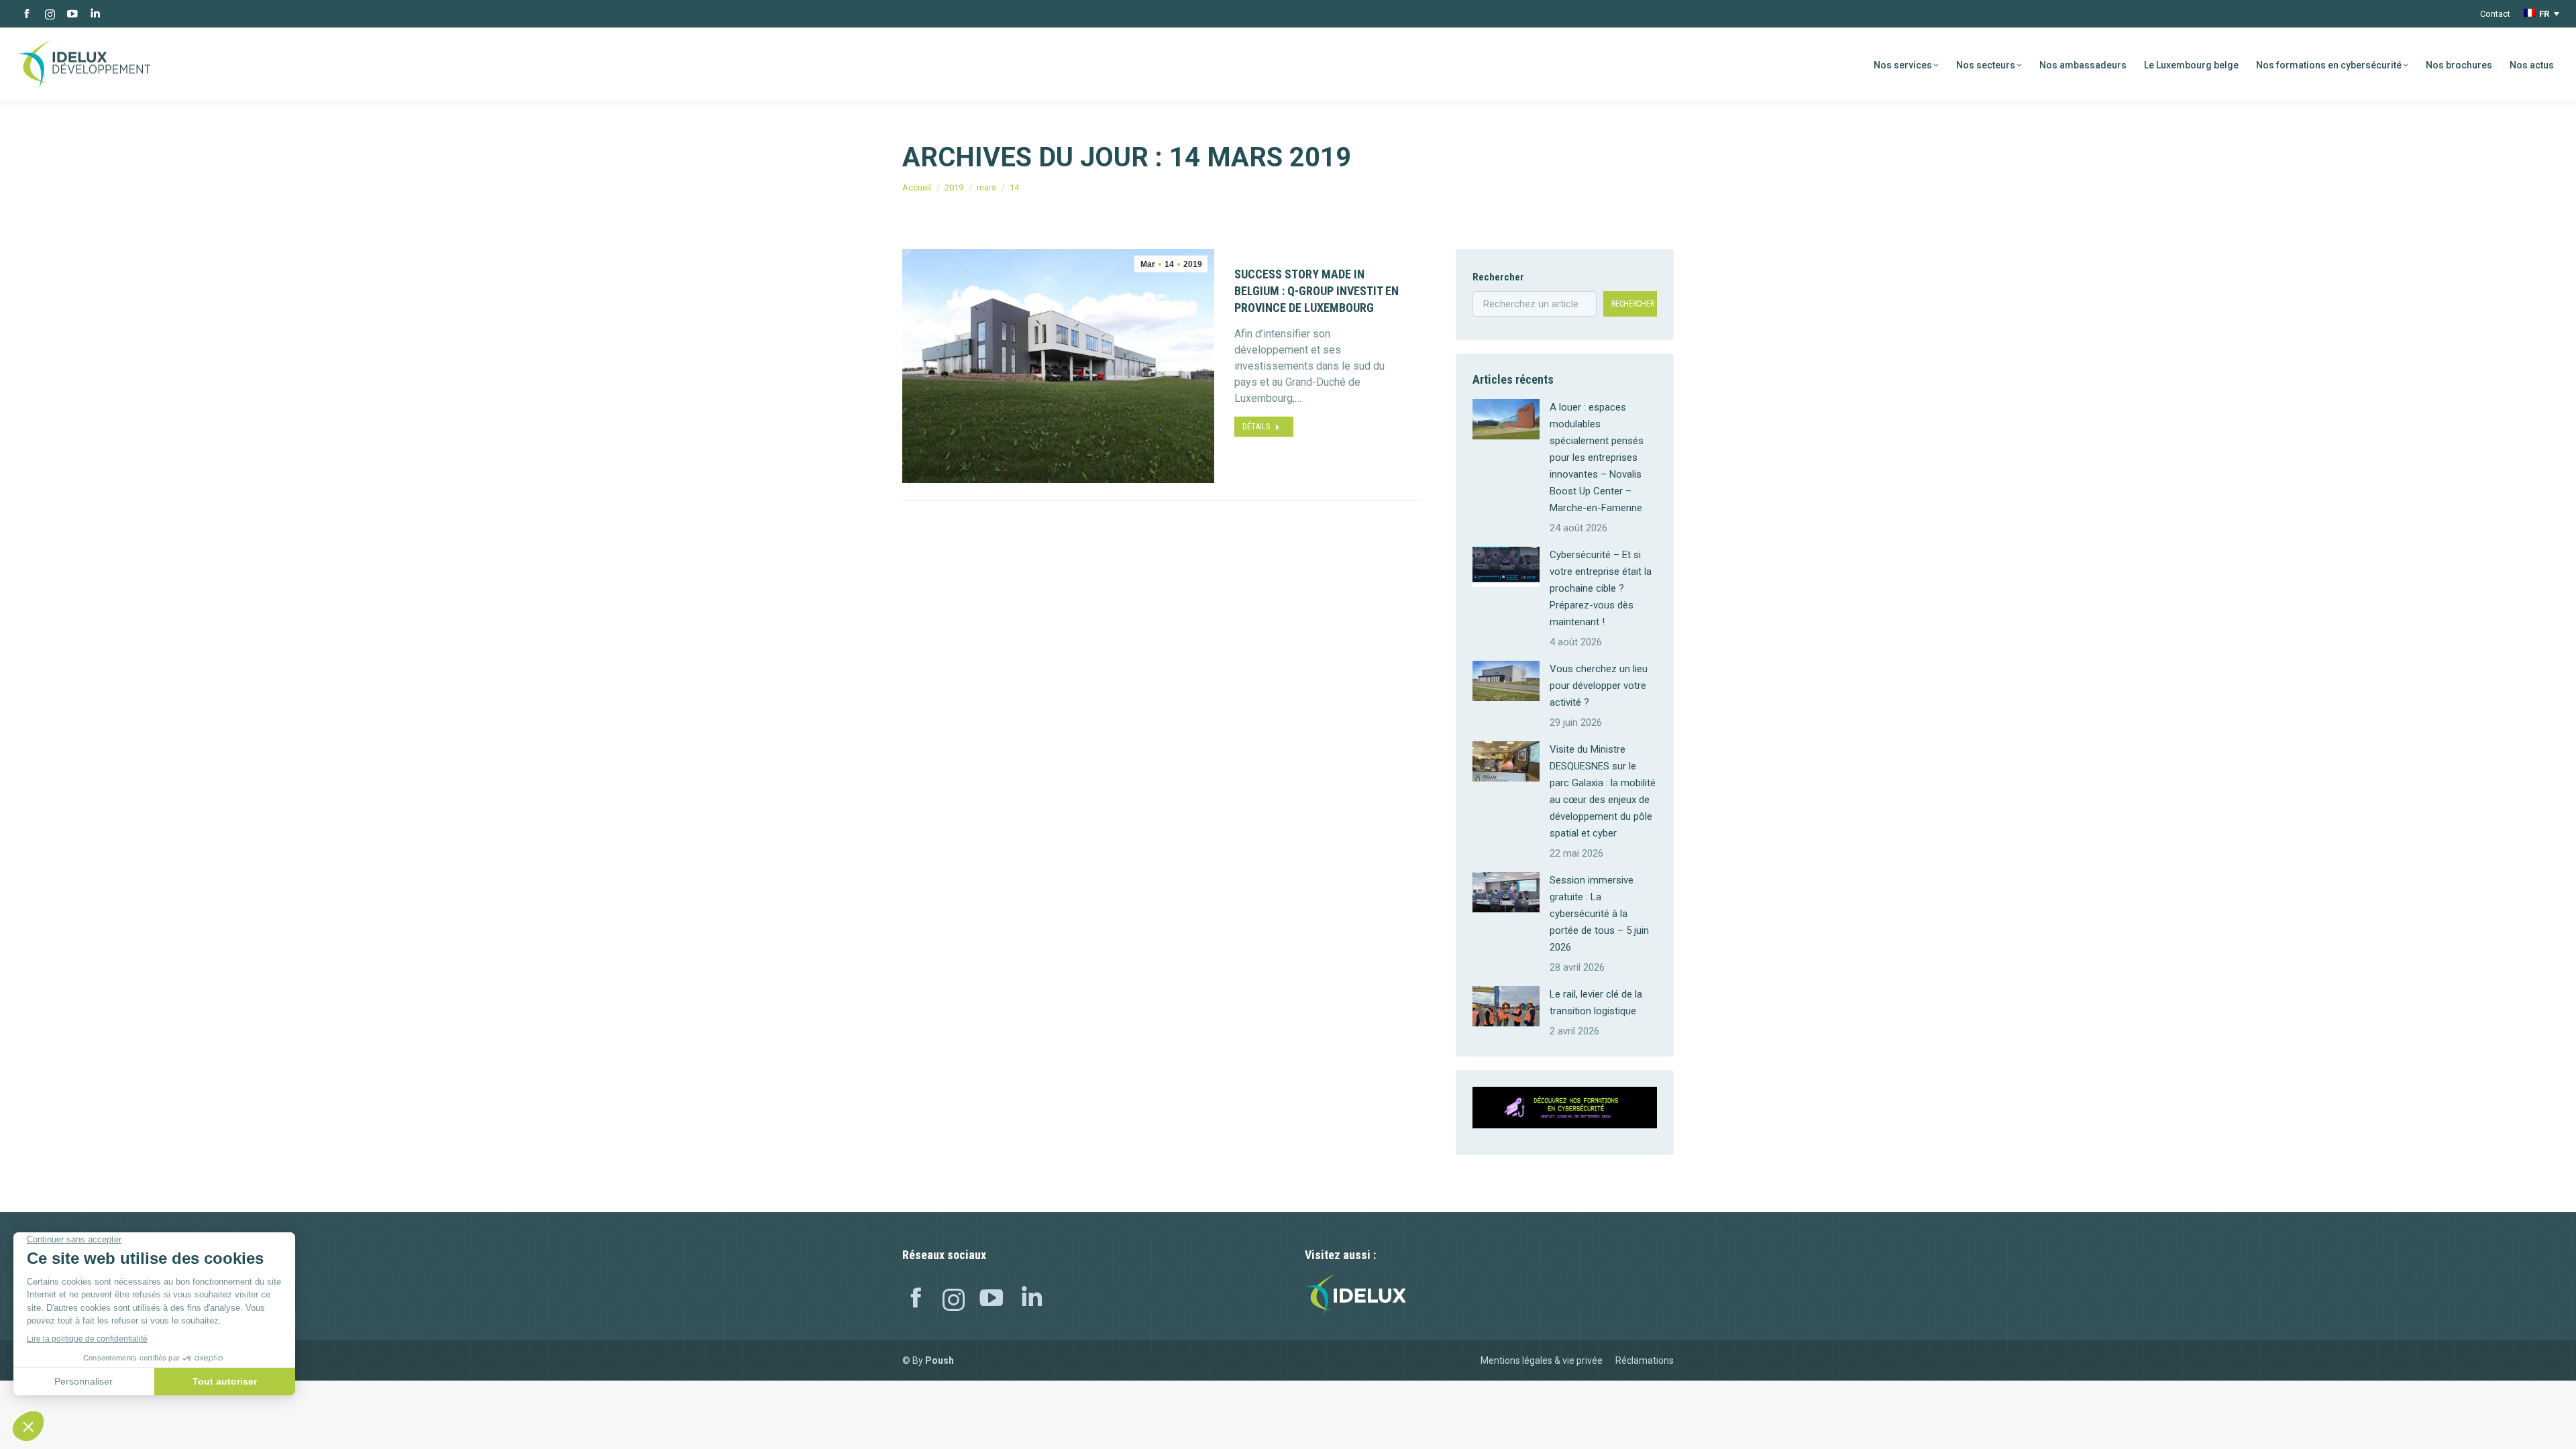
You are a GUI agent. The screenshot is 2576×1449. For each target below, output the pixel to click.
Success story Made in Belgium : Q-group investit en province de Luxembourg (1317, 291)
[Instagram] (954, 1300)
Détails (1256, 427)
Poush (940, 1360)
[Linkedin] (1032, 1300)
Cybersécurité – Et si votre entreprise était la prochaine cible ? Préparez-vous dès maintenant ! (1601, 588)
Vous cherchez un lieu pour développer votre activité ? (1599, 686)
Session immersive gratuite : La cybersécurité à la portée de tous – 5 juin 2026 (1599, 914)
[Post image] (1506, 419)
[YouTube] (991, 1300)
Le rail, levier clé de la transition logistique (1596, 1003)
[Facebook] (916, 1300)
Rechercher (1498, 277)
